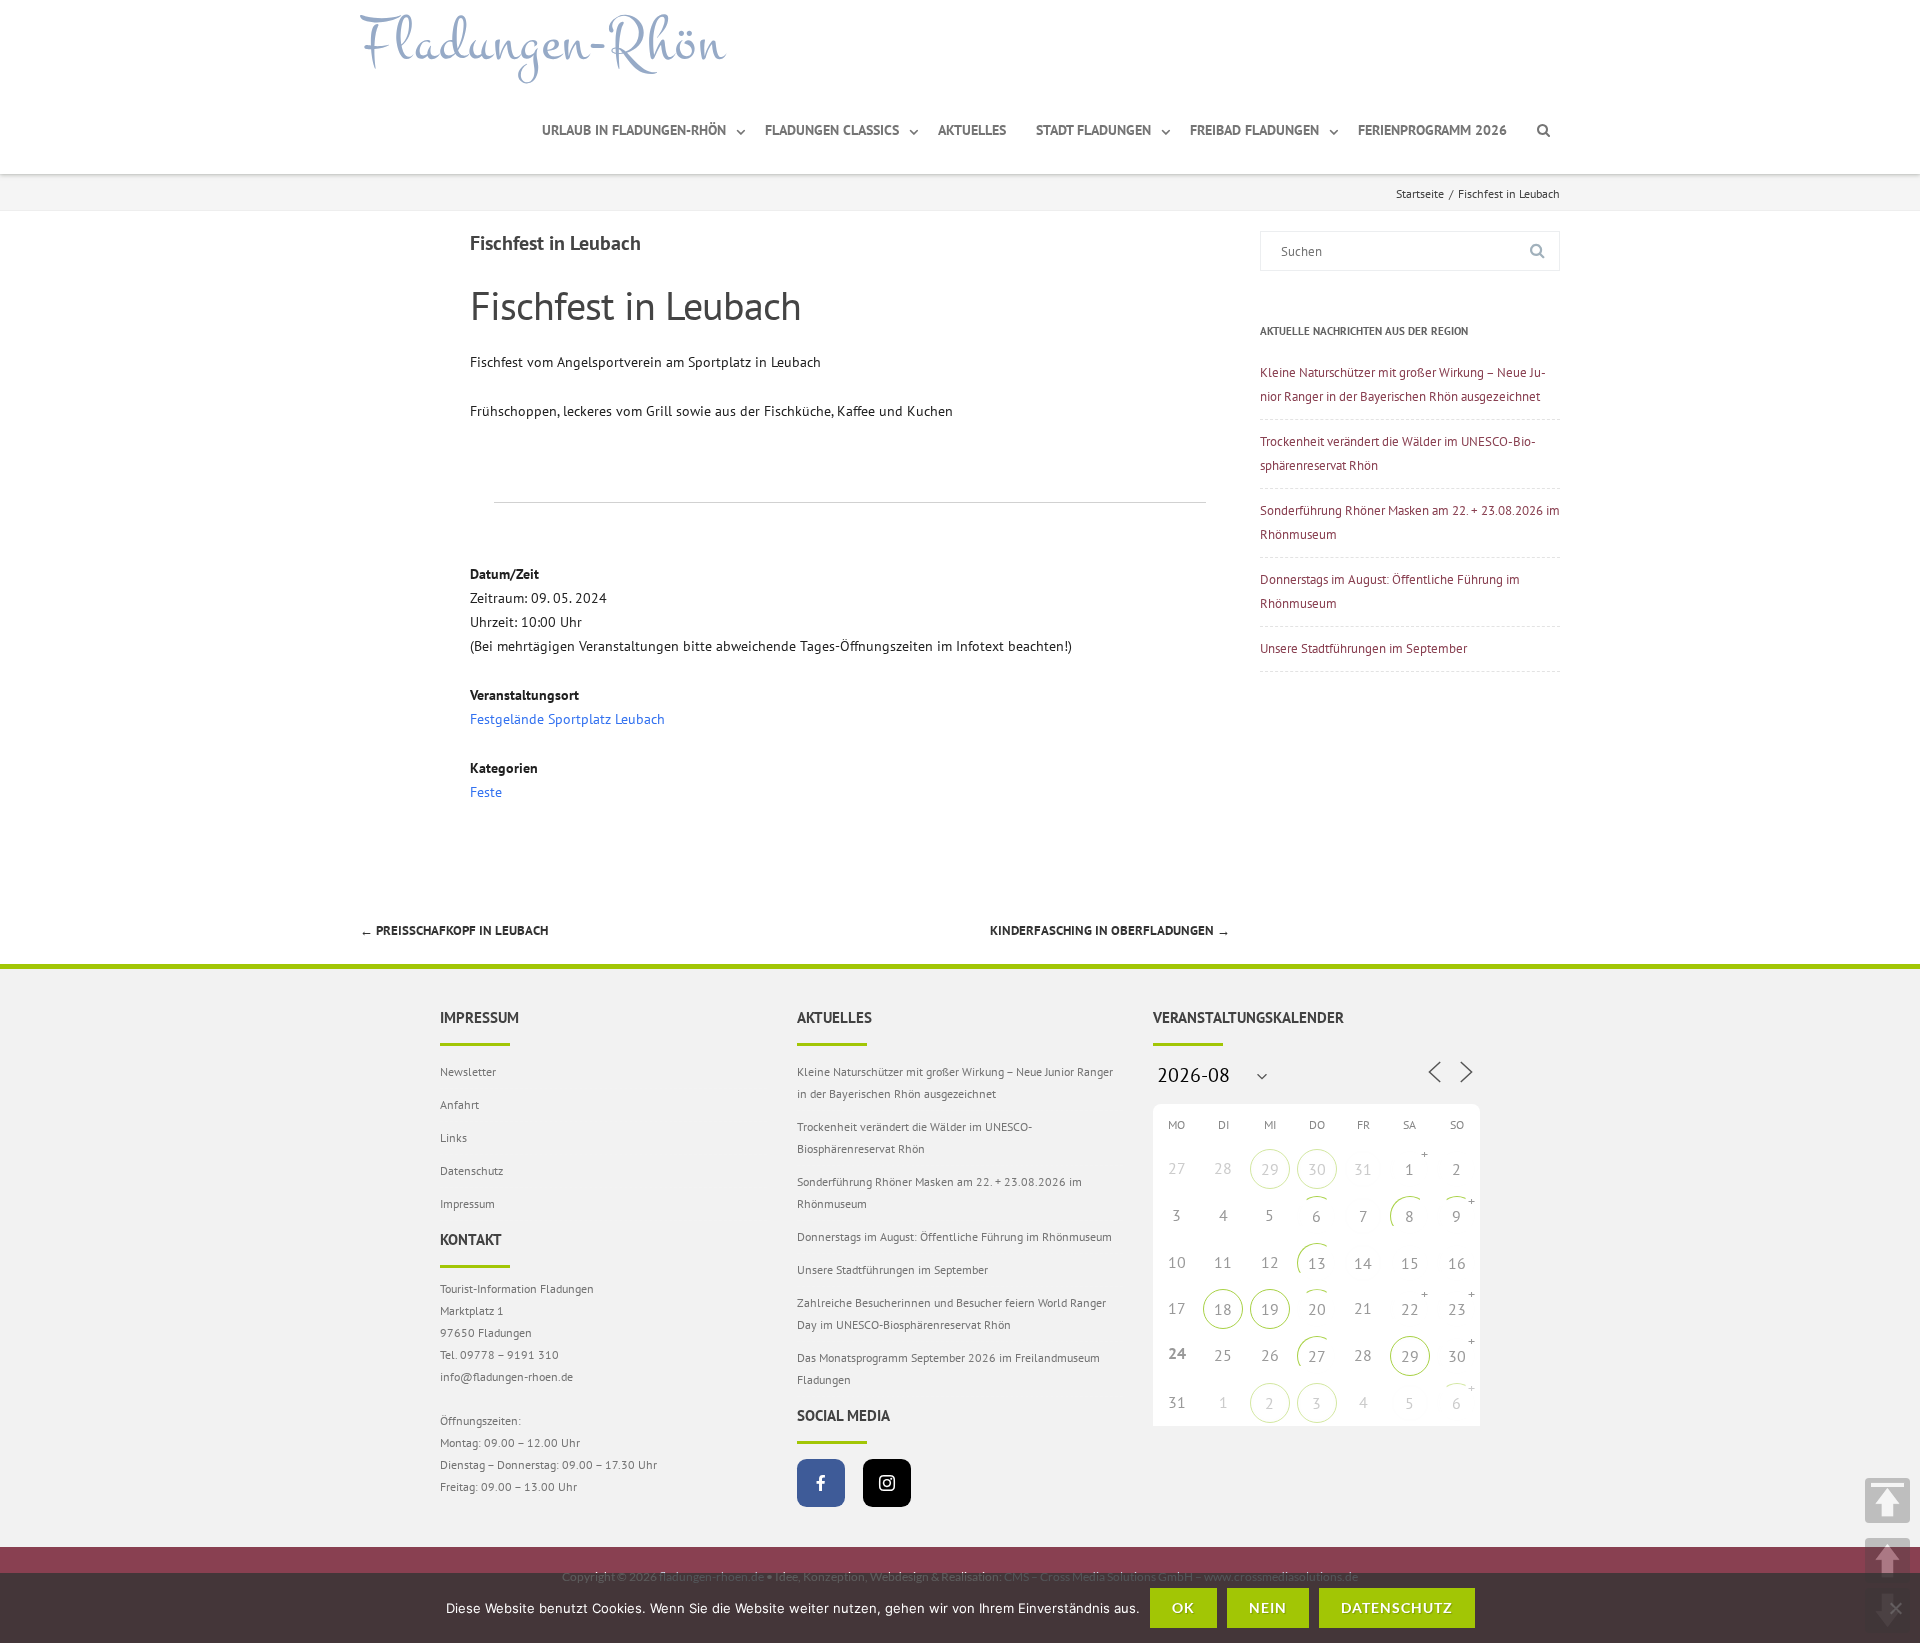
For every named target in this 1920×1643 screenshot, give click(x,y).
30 (1317, 1169)
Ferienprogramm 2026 (1432, 130)
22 (1410, 1309)
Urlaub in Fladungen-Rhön (634, 130)
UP (1887, 1560)
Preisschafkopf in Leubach (454, 930)
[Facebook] (821, 1483)
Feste (486, 792)
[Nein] (1895, 1608)
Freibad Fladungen (1254, 130)
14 (1363, 1263)
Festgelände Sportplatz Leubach (567, 719)
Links (453, 1137)
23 (1457, 1309)
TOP (1887, 1500)
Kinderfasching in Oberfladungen (1110, 930)
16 (1457, 1263)
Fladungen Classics (832, 130)
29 (1270, 1169)
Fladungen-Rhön (542, 43)
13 (1317, 1263)
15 (1410, 1263)
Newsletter (468, 1071)
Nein (1268, 1607)
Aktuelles (972, 130)
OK (1183, 1607)
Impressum (467, 1203)
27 (1317, 1356)
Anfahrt (459, 1104)
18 (1223, 1309)
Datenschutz (471, 1170)
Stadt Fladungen (1093, 130)
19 (1270, 1309)
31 (1363, 1169)
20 (1317, 1309)
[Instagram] (887, 1483)
